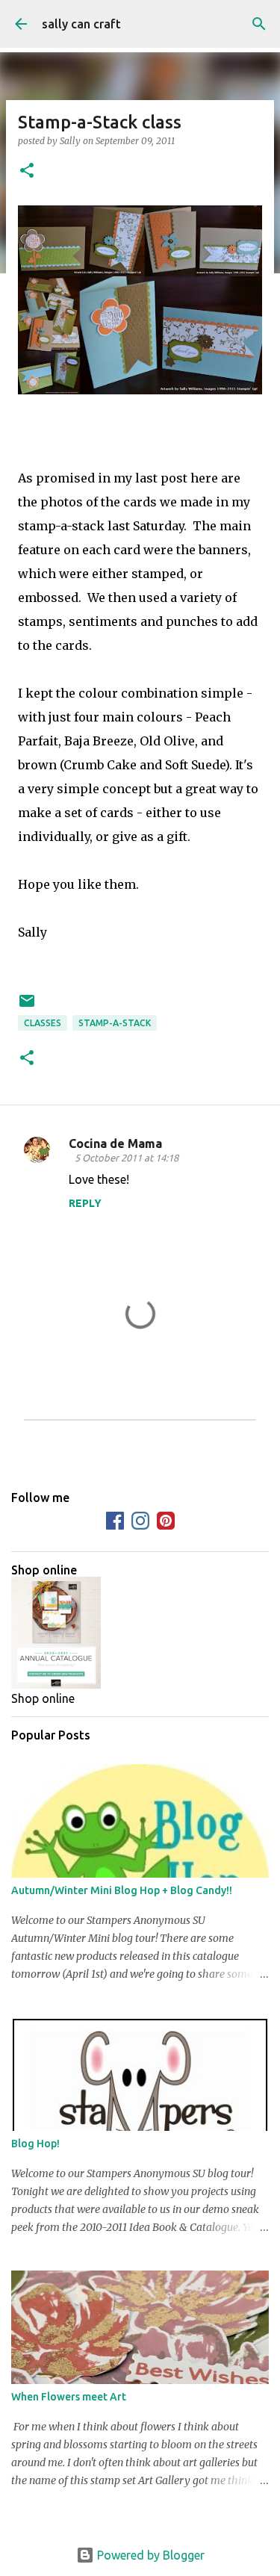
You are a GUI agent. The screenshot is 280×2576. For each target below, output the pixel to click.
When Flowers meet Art (69, 2397)
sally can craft (81, 24)
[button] (27, 171)
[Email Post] (27, 1006)
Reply (85, 1203)
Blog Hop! (35, 2144)
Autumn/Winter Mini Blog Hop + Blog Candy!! (122, 1890)
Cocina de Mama (115, 1143)
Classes (43, 1023)
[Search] (259, 24)
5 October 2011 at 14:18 (127, 1158)
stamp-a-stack (115, 1023)
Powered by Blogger (149, 2555)
